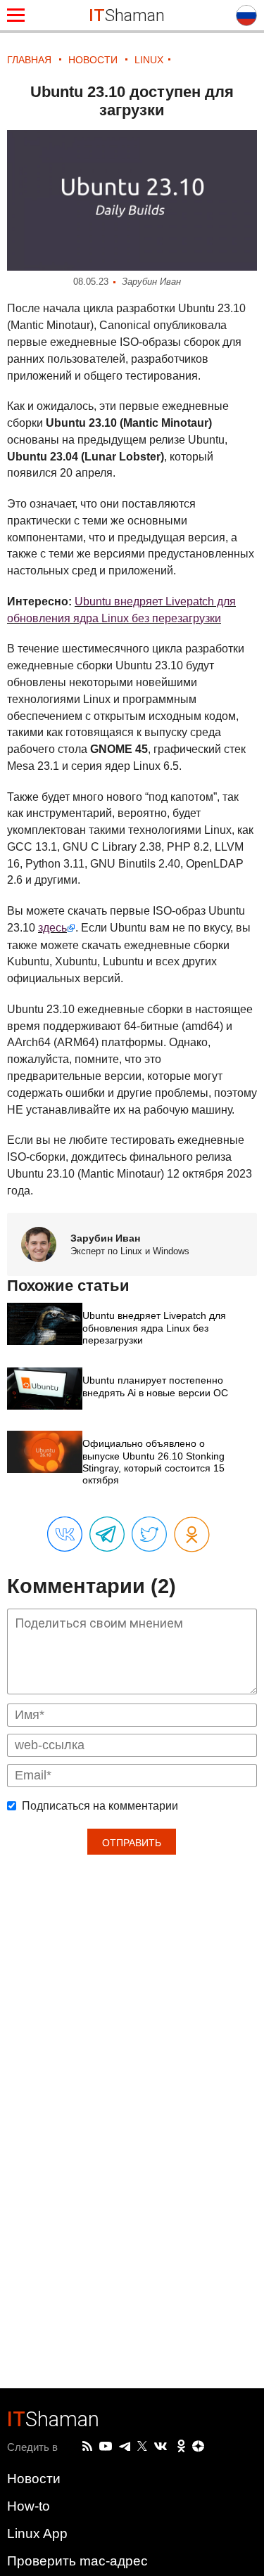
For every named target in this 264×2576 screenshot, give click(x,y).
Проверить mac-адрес (77, 2561)
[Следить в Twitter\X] (142, 2447)
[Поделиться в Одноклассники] (192, 1535)
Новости (34, 2479)
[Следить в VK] (161, 2447)
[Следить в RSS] (87, 2447)
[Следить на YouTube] (106, 2447)
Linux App (37, 2533)
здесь (52, 928)
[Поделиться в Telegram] (107, 1535)
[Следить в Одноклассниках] (181, 2447)
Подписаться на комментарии (100, 1806)
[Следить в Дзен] (199, 2447)
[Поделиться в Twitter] (149, 1535)
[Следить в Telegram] (125, 2447)
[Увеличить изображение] (132, 200)
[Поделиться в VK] (65, 1535)
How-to (29, 2506)
